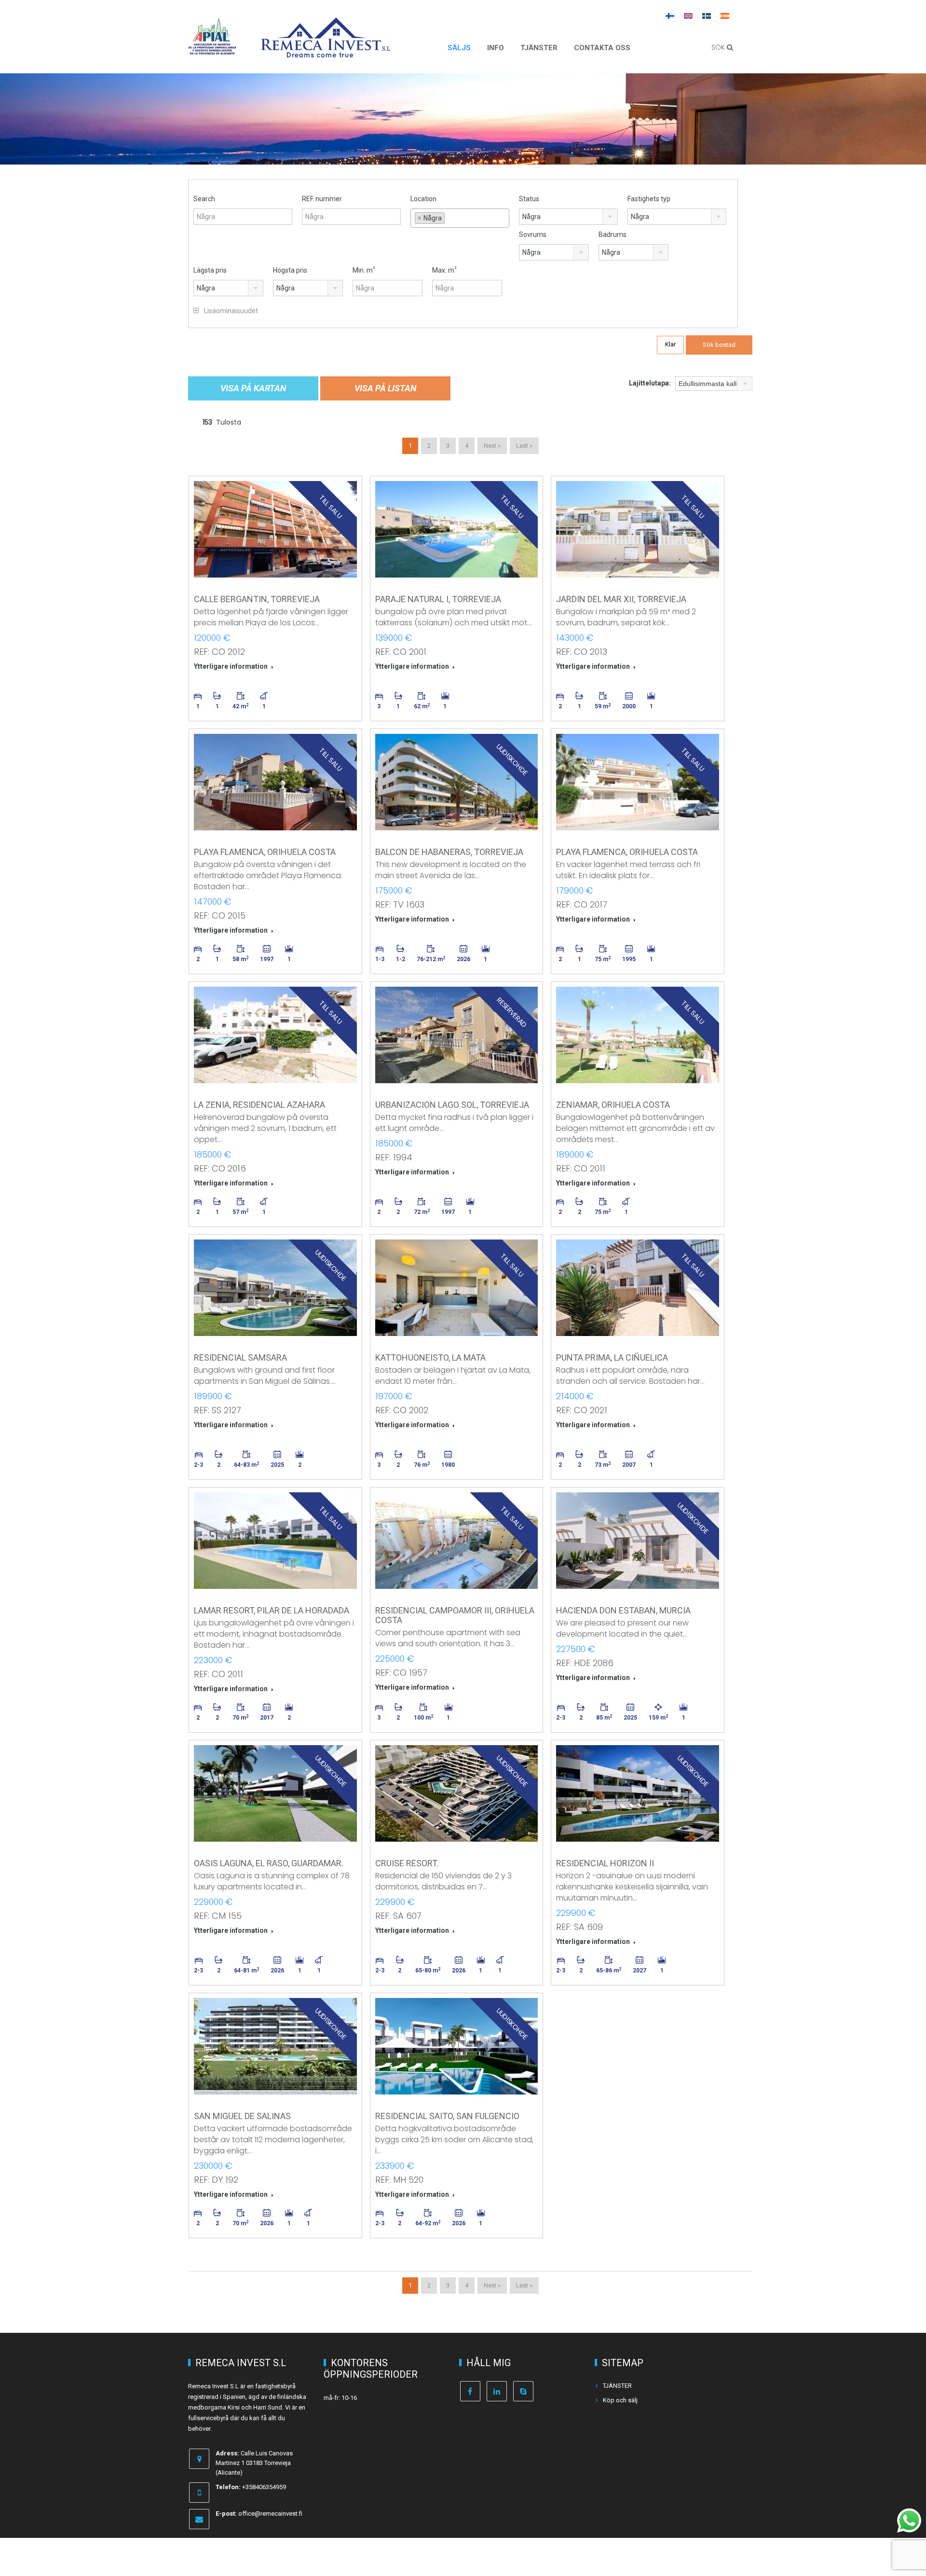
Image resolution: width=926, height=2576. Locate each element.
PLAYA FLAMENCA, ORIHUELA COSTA (265, 852)
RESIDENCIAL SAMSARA (240, 1357)
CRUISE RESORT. (407, 1863)
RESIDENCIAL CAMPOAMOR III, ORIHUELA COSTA (455, 1615)
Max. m (444, 270)
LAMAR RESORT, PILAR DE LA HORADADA (272, 1610)
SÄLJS (459, 48)
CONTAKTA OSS (602, 48)
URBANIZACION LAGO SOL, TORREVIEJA (452, 1105)
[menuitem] (670, 15)
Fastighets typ (649, 199)
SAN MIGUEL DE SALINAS (242, 2116)
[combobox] (460, 218)
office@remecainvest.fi (270, 2514)
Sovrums (533, 234)
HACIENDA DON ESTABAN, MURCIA (623, 1610)
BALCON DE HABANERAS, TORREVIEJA (449, 852)
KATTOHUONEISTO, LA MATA (430, 1357)
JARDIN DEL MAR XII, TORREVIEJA (621, 599)
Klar (670, 344)
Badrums (613, 234)
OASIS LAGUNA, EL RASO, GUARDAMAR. (269, 1863)
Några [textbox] (531, 217)
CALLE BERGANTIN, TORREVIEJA (257, 599)
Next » (492, 446)
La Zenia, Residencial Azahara (259, 1105)
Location (423, 199)
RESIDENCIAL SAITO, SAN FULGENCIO (447, 2116)
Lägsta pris (210, 270)
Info (496, 48)
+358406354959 (264, 2487)
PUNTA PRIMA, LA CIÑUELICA (612, 1357)
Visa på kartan (253, 388)
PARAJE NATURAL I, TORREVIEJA (438, 599)
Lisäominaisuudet (230, 311)
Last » (524, 446)
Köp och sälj (620, 2400)
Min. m (364, 270)
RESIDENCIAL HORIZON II (605, 1863)
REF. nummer (322, 199)
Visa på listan (385, 388)
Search (204, 199)
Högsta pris (290, 270)
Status (529, 199)
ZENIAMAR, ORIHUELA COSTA (613, 1105)
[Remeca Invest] (326, 51)
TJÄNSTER (539, 48)
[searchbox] (460, 230)
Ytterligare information (231, 666)
